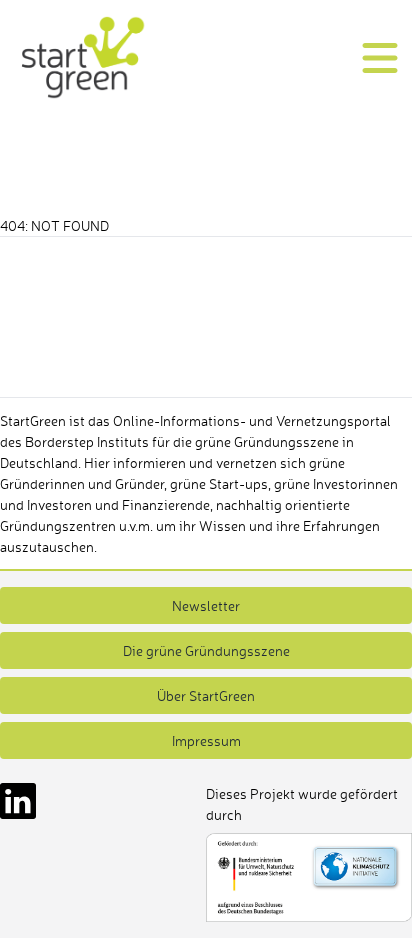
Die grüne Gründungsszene (206, 650)
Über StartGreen (206, 695)
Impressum (206, 740)
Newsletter (206, 605)
